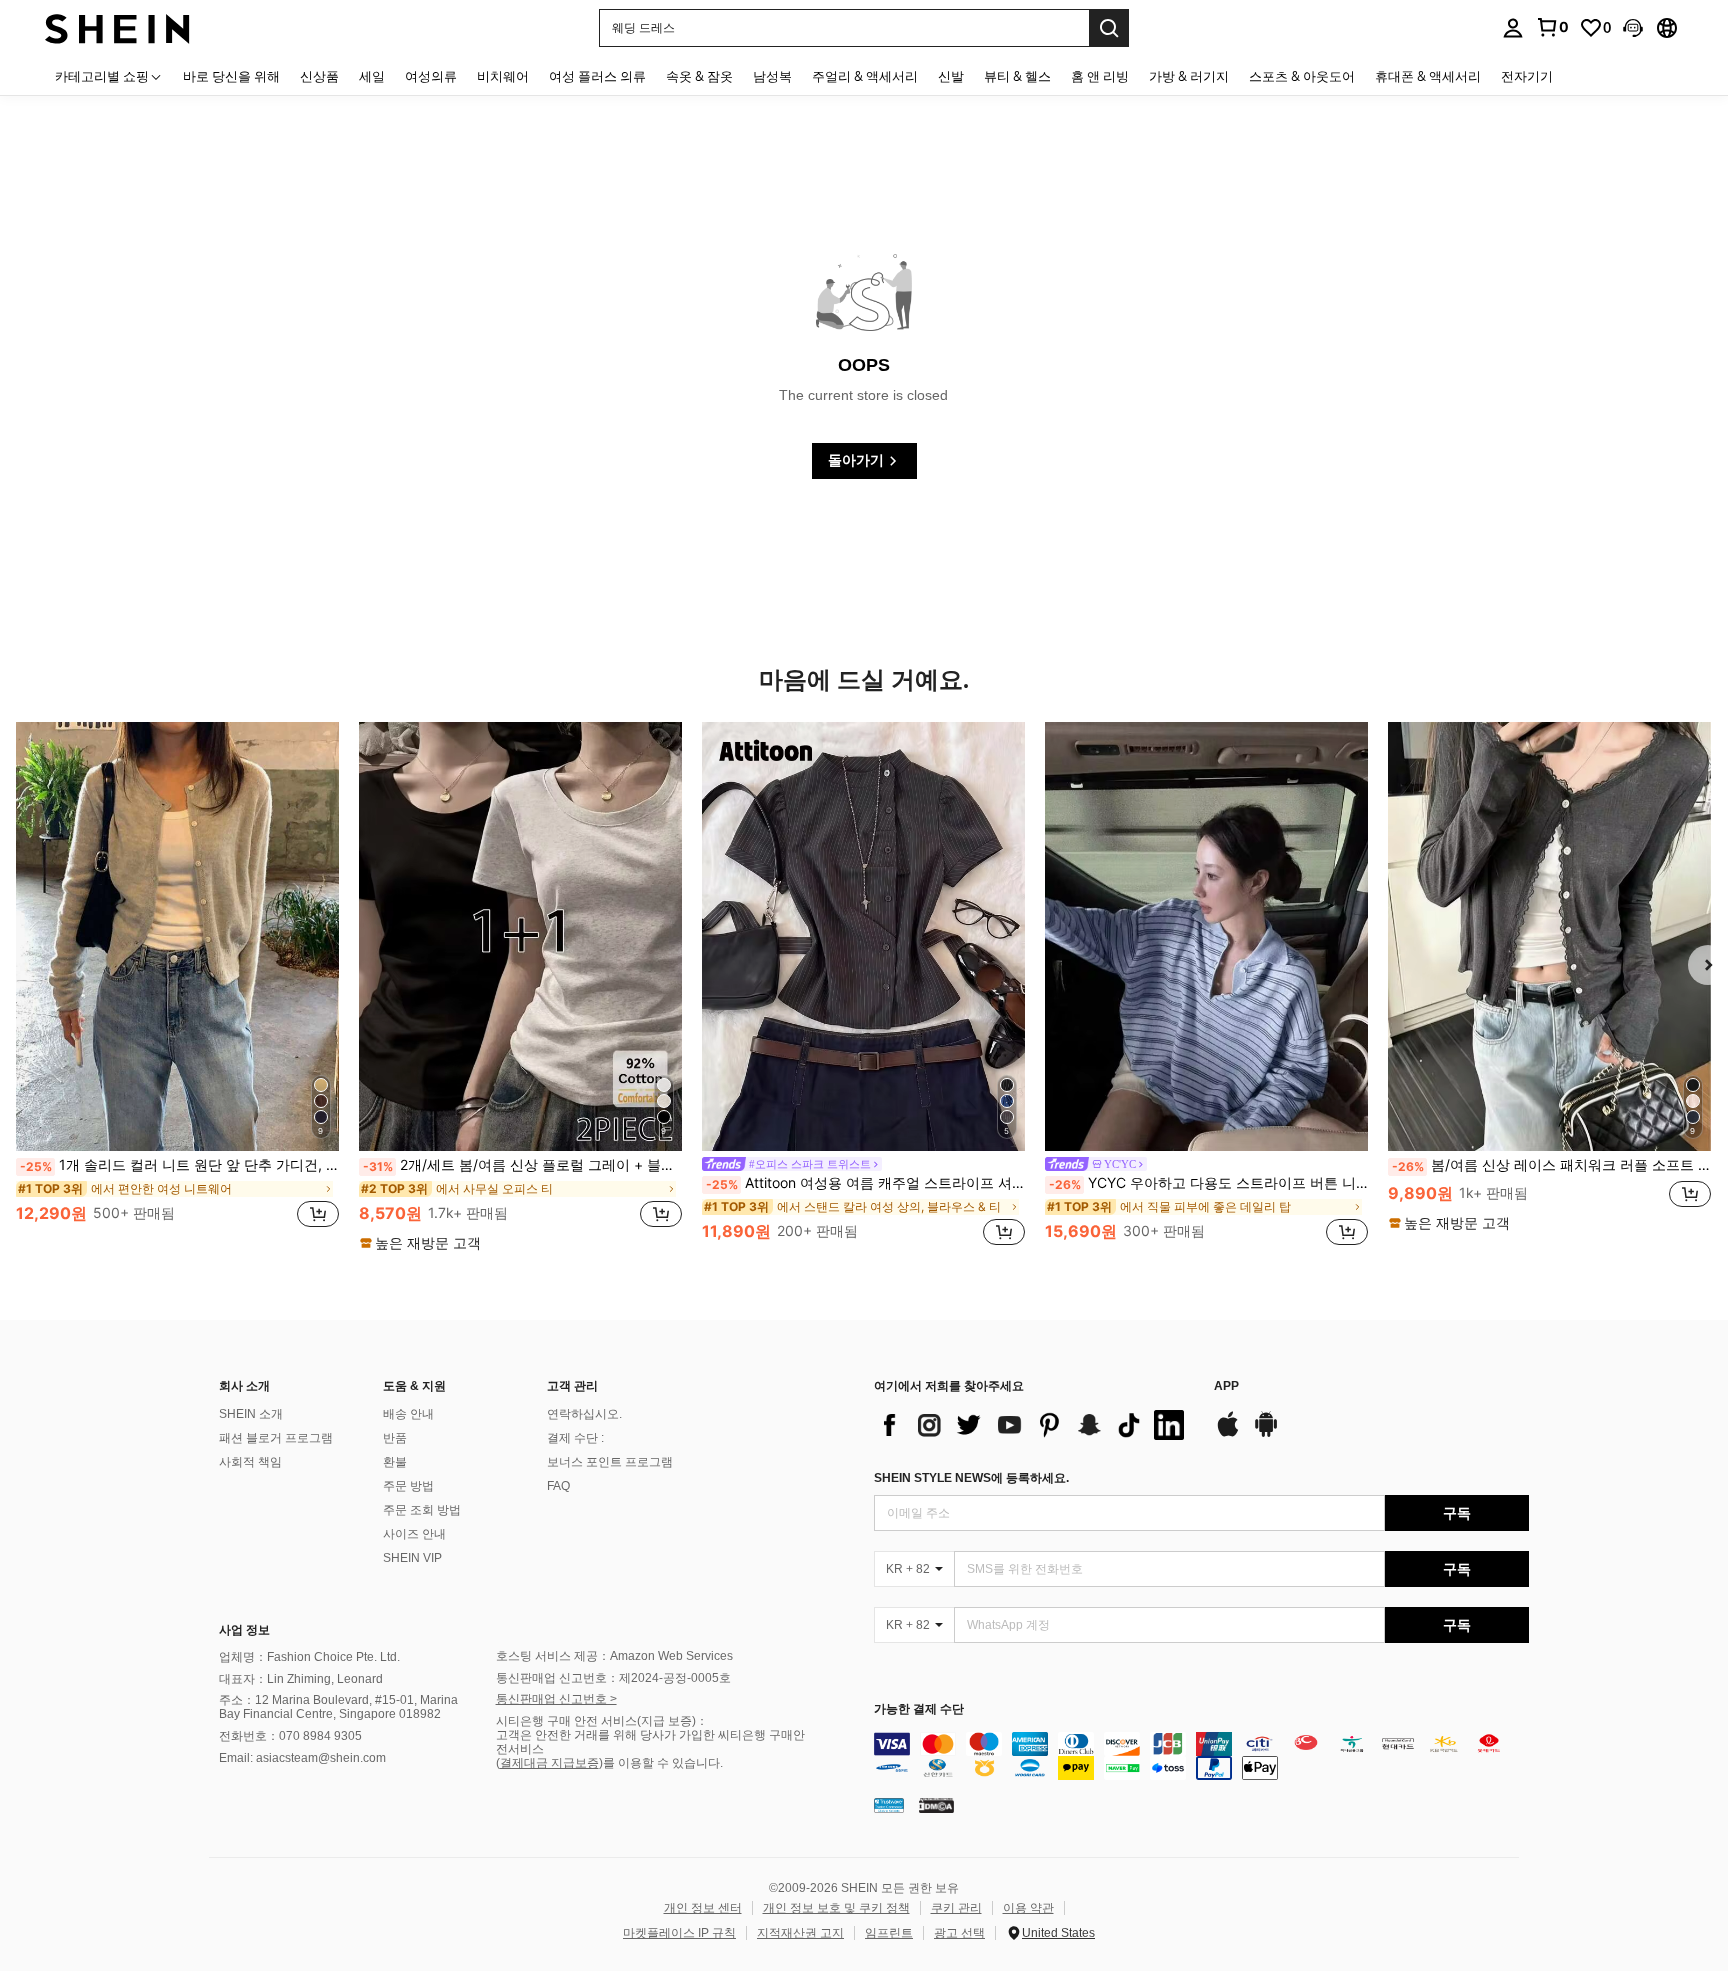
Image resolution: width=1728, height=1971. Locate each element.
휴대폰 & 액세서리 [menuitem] (1428, 76)
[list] (1034, 1425)
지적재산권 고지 (800, 1933)
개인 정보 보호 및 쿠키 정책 (836, 1908)
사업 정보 (244, 1630)
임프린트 (889, 1933)
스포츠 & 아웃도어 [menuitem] (1302, 76)
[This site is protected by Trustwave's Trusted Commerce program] (889, 1805)
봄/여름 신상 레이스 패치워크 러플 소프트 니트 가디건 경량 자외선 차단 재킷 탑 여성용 (1551, 1165)
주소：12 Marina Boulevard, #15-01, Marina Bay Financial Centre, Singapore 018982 (338, 1707)
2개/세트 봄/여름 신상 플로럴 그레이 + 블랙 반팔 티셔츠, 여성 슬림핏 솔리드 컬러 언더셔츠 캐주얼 (522, 1165)
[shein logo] (117, 27)
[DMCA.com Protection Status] (936, 1805)
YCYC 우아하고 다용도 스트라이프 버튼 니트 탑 (1208, 1183)
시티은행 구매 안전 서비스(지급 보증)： (602, 1721)
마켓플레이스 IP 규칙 (679, 1933)
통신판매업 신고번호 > (556, 1699)
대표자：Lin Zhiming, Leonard (301, 1679)
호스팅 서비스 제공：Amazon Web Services (614, 1656)
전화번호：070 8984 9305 (290, 1736)
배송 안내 (408, 1414)
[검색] (1109, 28)
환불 (395, 1462)
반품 (395, 1438)
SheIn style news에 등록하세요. (971, 1478)
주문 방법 (408, 1486)
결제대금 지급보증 (549, 1763)
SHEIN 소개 (251, 1414)
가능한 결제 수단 (919, 1709)
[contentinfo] (1201, 1756)
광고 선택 (959, 1933)
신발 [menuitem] (951, 76)
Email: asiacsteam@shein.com (302, 1758)
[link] (1552, 27)
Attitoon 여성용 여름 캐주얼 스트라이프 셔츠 (865, 1183)
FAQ (558, 1486)
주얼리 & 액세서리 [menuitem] (865, 76)
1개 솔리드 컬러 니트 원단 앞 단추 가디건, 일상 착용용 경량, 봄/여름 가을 (179, 1165)
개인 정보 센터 (703, 1908)
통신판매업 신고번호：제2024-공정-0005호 (613, 1678)
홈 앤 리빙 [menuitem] (1100, 76)
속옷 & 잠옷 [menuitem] (699, 76)
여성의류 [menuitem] (431, 76)
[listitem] (177, 986)
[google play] (1266, 1434)
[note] (423, 1243)
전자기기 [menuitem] (1527, 76)
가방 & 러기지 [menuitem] (1189, 76)
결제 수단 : (575, 1438)
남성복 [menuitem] (772, 76)
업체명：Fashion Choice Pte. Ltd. (309, 1657)
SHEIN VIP (412, 1558)
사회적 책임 (250, 1462)
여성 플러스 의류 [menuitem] (597, 76)
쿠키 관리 (956, 1908)
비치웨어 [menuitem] (503, 76)
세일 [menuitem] (372, 76)
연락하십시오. (584, 1414)
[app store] (1228, 1434)
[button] (1633, 28)
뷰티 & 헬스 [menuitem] (1017, 76)
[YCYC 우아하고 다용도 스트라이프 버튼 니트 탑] (1206, 937)
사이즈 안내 (414, 1534)
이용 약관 (1028, 1908)
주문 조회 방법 (422, 1510)
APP (1226, 1386)
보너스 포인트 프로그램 (610, 1462)
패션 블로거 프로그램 (276, 1438)
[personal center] (1513, 28)
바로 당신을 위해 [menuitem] (231, 76)
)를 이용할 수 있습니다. (661, 1763)
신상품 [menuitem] (319, 76)
